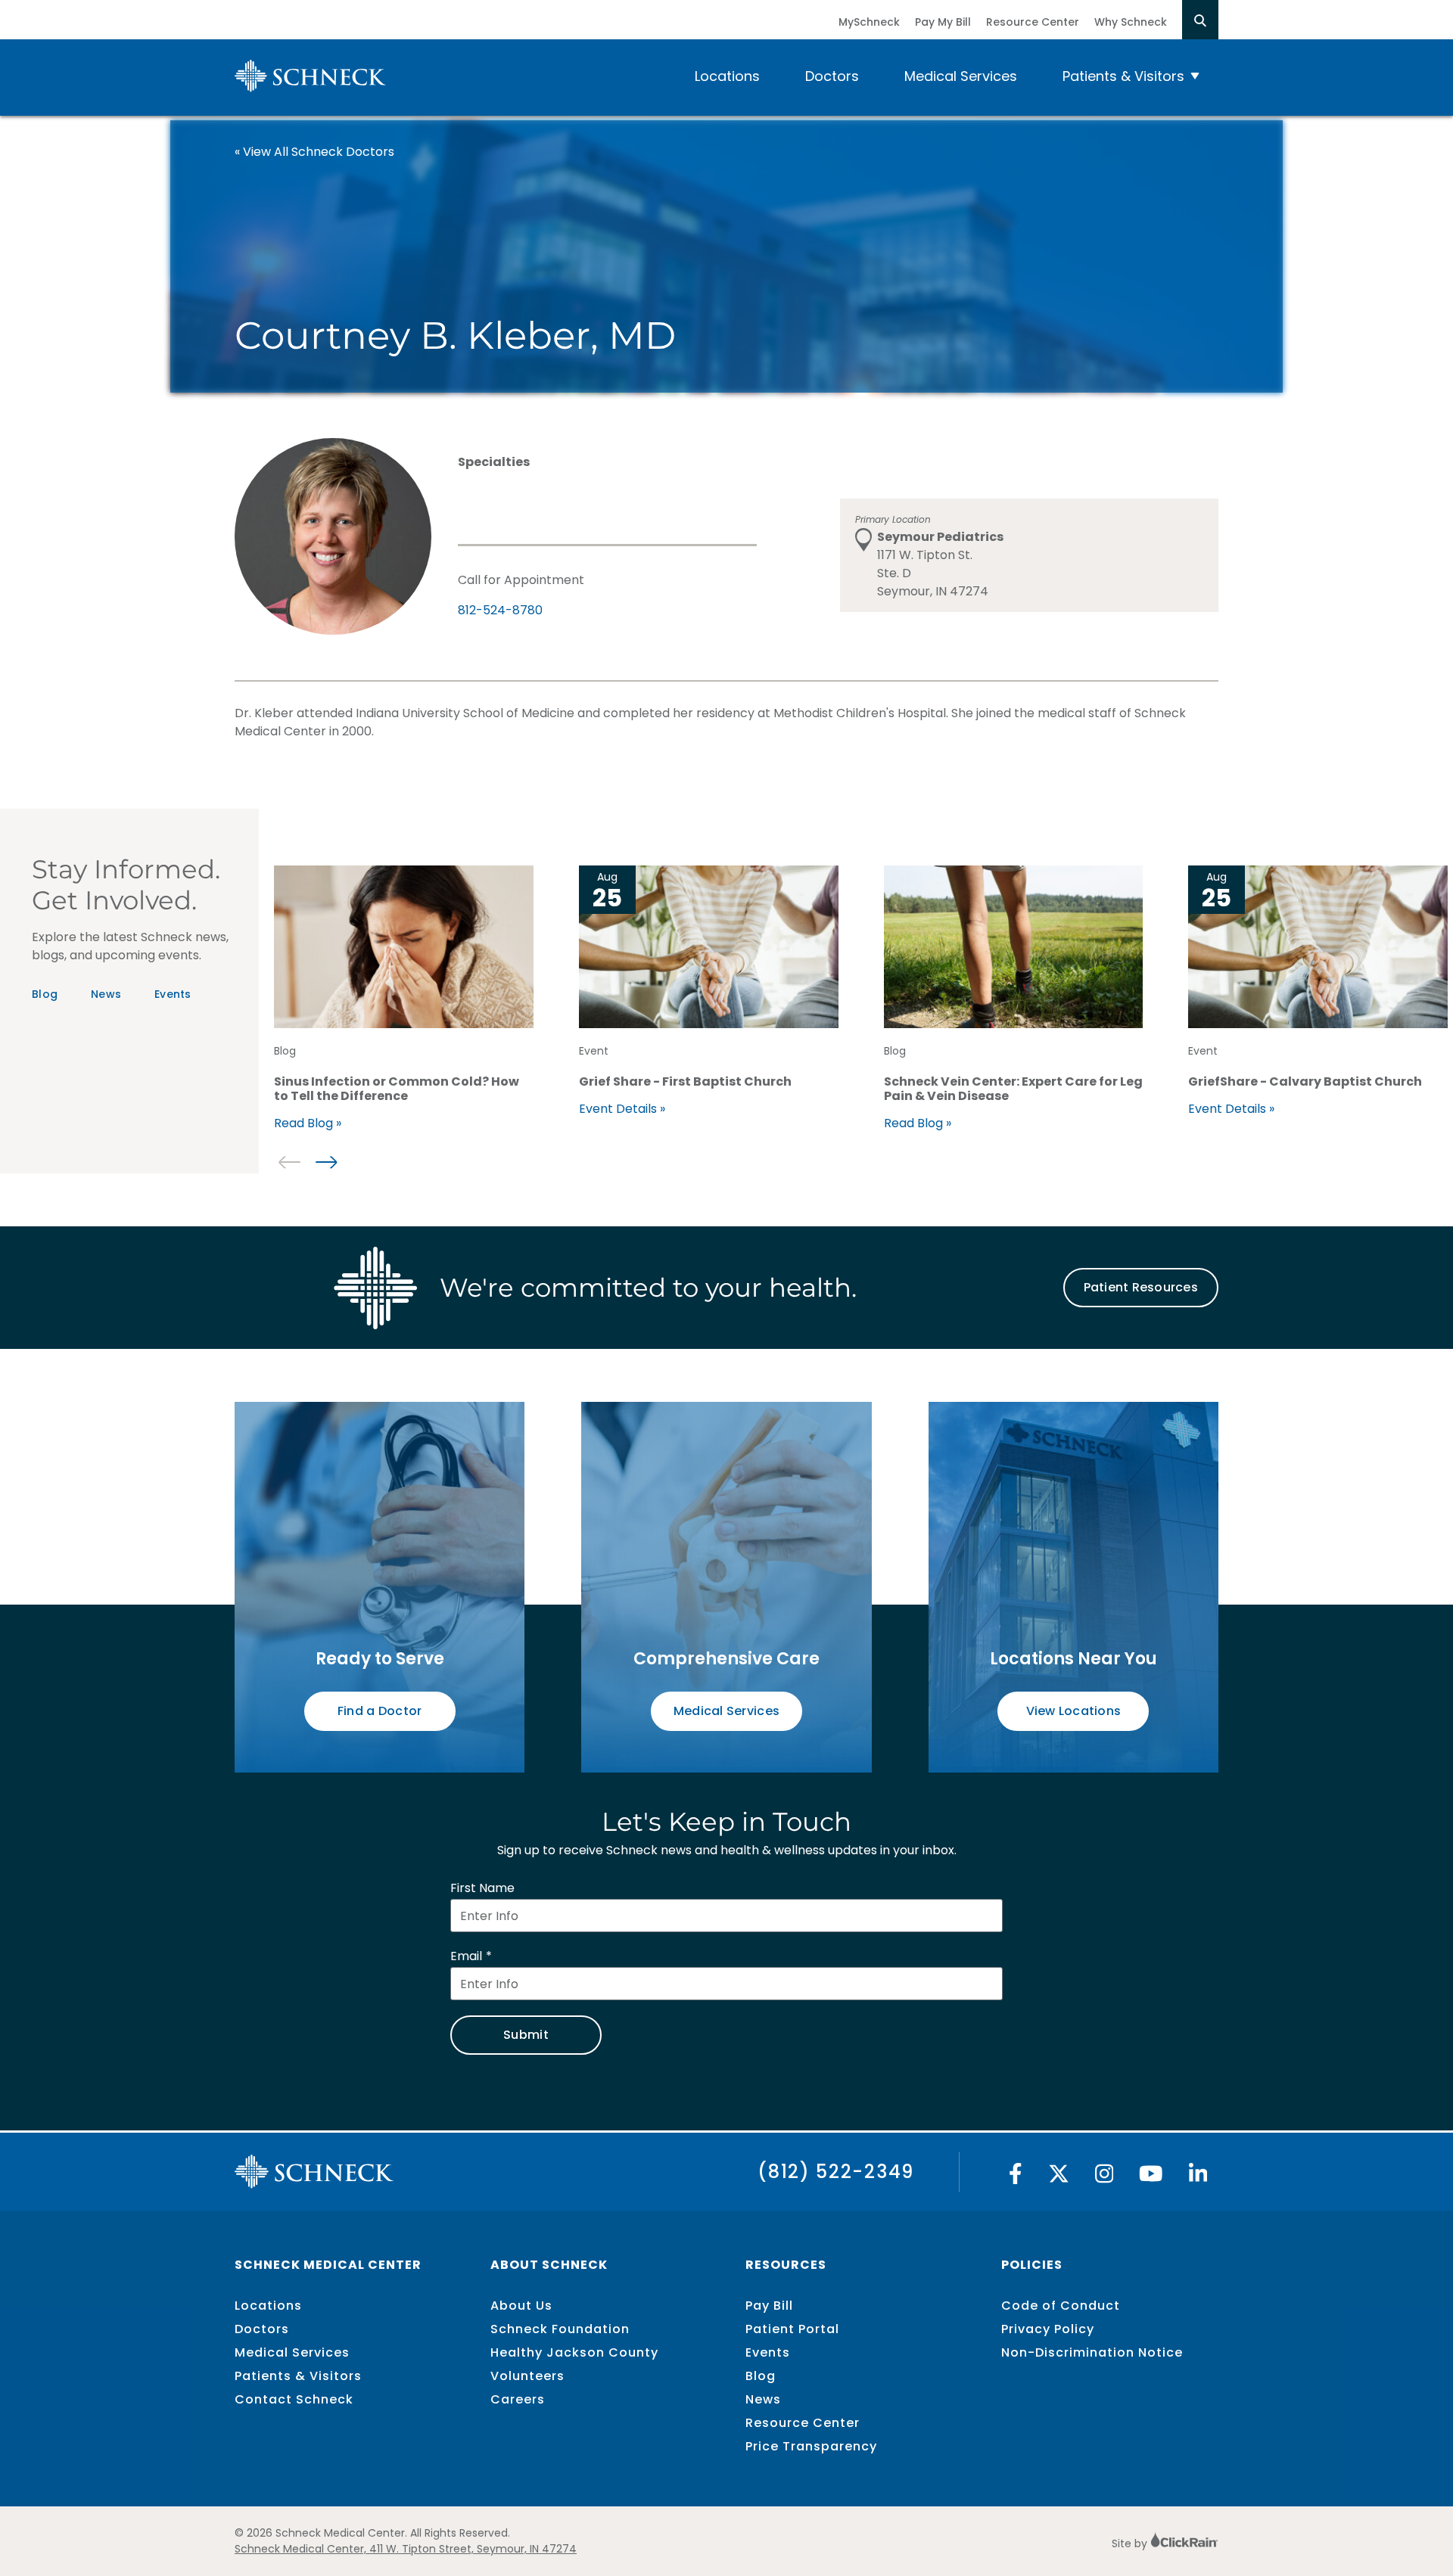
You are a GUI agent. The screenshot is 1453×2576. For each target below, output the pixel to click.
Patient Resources (1141, 1287)
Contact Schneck (294, 2399)
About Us (521, 2306)
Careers (518, 2399)
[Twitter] (1059, 2178)
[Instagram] (1105, 2178)
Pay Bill (769, 2306)
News (106, 994)
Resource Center (1033, 22)
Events (173, 994)
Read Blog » (308, 1123)
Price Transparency (811, 2446)
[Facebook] (1016, 2178)
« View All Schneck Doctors (314, 152)
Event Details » (622, 1109)
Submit (526, 2035)
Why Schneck (1131, 22)
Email (466, 1956)
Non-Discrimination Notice (1092, 2352)
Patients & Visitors (1123, 76)
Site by (1131, 2543)
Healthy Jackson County (574, 2352)
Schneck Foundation (560, 2329)
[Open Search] (1200, 20)
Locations (727, 76)
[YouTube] (1151, 2178)
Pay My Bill (943, 22)
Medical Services (961, 76)
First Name (482, 1888)
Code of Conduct (1061, 2306)
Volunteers (527, 2376)
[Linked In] (1198, 2178)
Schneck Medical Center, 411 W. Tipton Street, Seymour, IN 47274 (406, 2549)
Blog (45, 994)
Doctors (832, 76)
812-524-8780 (500, 610)
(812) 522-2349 (836, 2172)
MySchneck (869, 22)
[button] (326, 1162)
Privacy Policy (1048, 2329)
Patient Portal (792, 2329)
